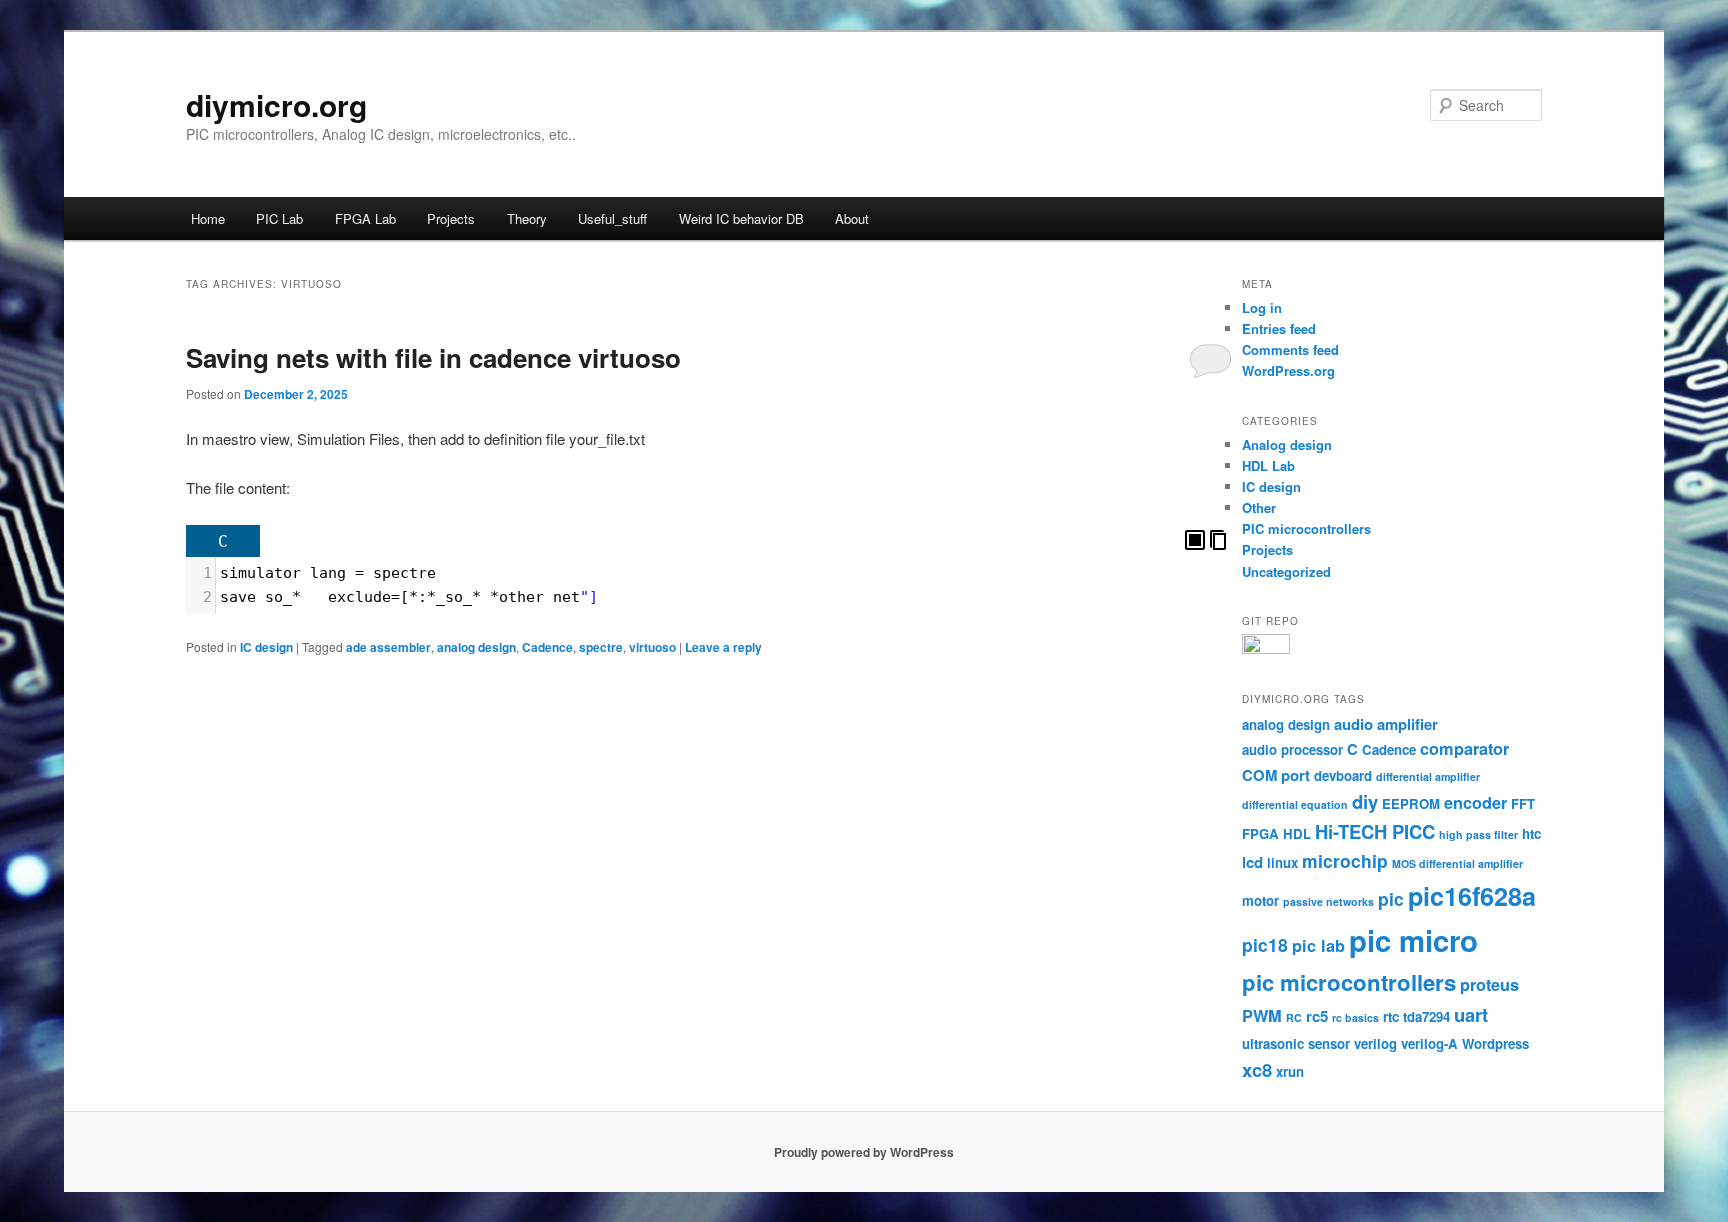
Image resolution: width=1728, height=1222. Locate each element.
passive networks (1328, 901)
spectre (601, 647)
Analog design (1287, 444)
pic (1391, 898)
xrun (1290, 1071)
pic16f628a (1472, 896)
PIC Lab (279, 218)
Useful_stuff (612, 218)
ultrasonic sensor (1296, 1043)
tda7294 (1426, 1016)
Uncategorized (1286, 571)
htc (1531, 833)
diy (1365, 801)
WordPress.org (1288, 370)
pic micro (1413, 940)
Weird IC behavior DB (741, 218)
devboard (1343, 775)
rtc (1391, 1016)
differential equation (1295, 804)
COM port (1276, 775)
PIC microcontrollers (1306, 528)
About (852, 218)
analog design (476, 647)
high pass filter (1478, 834)
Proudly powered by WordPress (864, 1152)
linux (1282, 862)
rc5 (1317, 1016)
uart (1471, 1014)
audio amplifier (1386, 724)
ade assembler (388, 647)
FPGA (1260, 833)
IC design (266, 647)
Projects (451, 218)
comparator (1464, 748)
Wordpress (1495, 1043)
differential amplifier (1428, 776)
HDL (1297, 833)
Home (208, 218)
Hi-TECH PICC (1375, 831)
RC (1294, 1017)
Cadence (547, 647)
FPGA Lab (365, 218)
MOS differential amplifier (1457, 863)
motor (1260, 900)
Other (1259, 507)
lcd (1252, 862)
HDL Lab (1268, 465)
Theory (527, 218)
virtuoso (652, 647)
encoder (1475, 802)
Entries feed (1279, 328)
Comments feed (1290, 349)
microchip (1345, 860)
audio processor (1292, 749)
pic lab (1318, 945)
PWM (1262, 1015)
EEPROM (1411, 803)
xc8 (1257, 1069)
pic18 (1265, 944)
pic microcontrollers (1349, 982)
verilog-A (1429, 1043)
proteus (1489, 984)
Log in (1262, 307)
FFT (1523, 803)
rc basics (1355, 1017)
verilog (1375, 1043)
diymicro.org (276, 104)
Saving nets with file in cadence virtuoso (433, 357)
